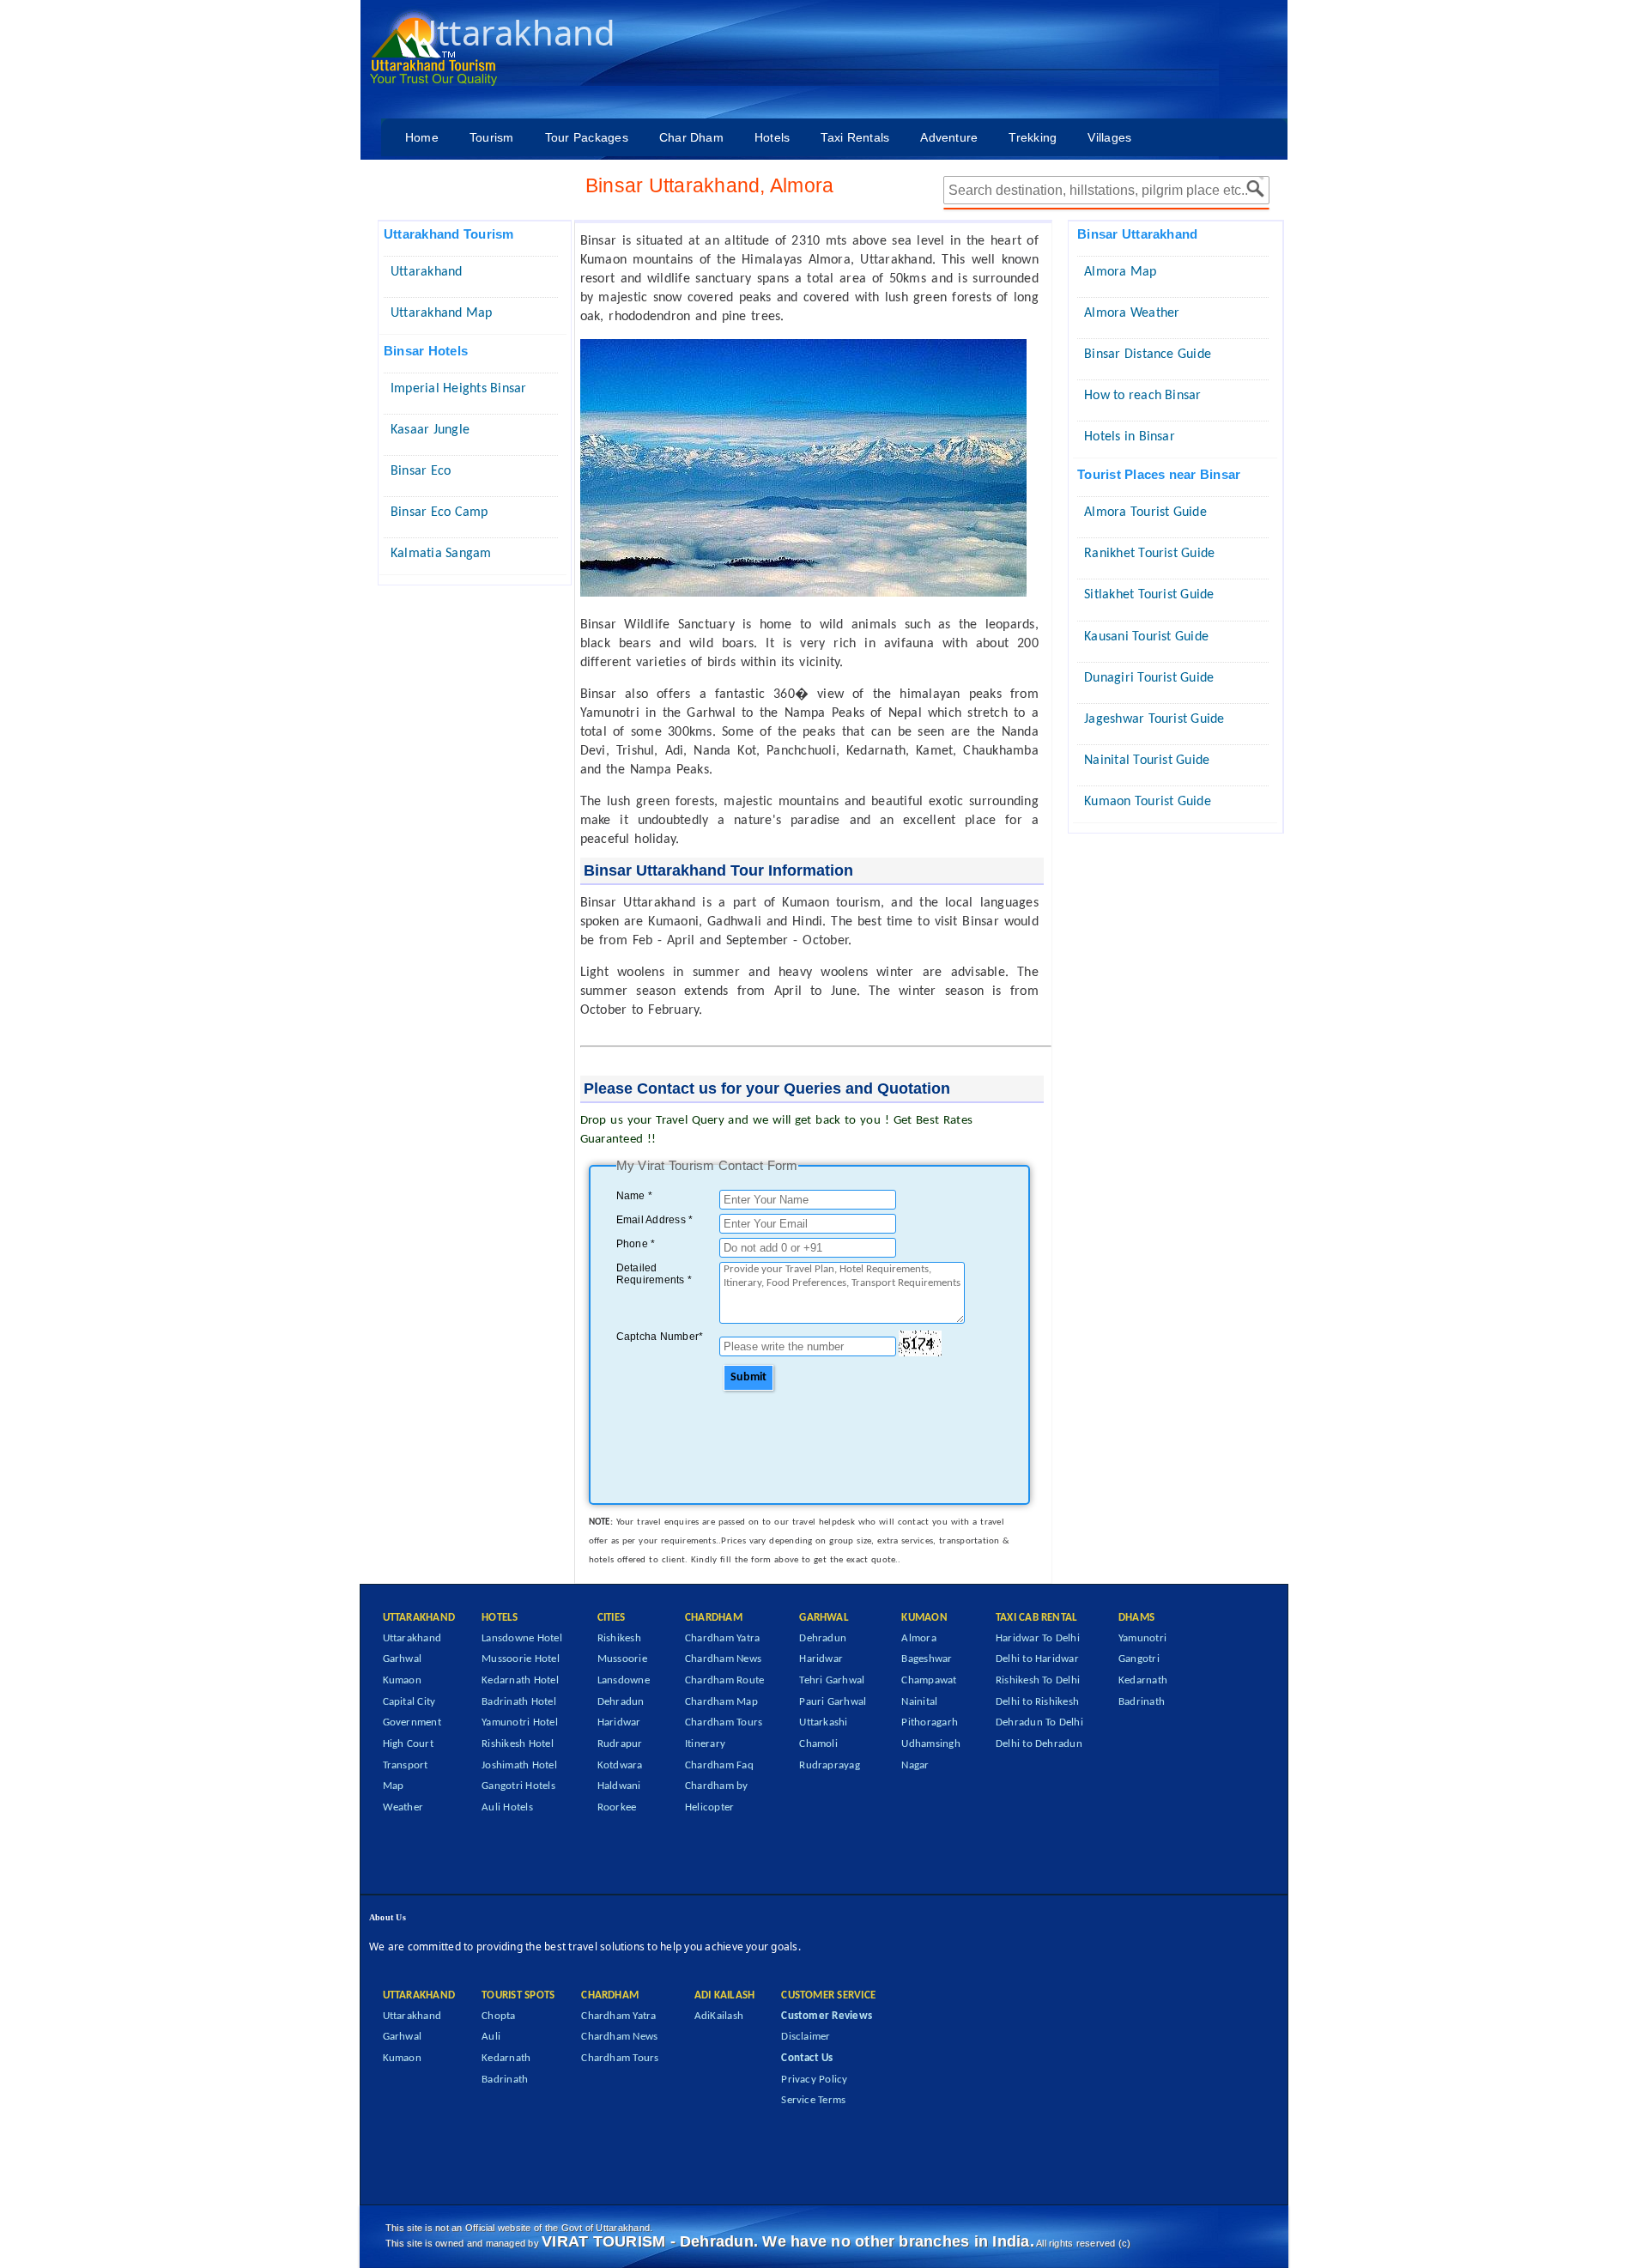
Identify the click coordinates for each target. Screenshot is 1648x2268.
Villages (1109, 137)
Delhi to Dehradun (1039, 1744)
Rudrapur (620, 1744)
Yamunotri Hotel (520, 1722)
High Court (408, 1744)
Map (394, 1786)
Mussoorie (622, 1659)
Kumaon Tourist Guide (1148, 802)
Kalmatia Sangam (441, 554)
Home (422, 137)
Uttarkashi (823, 1722)
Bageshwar (927, 1659)
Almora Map (1120, 272)
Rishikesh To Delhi (1038, 1680)
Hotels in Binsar (1130, 437)
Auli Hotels (507, 1807)
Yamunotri (1142, 1638)
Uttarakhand (427, 272)
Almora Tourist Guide (1145, 512)
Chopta (498, 2016)
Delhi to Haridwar (1037, 1659)
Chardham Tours (724, 1722)
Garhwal (403, 1659)
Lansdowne (624, 1680)
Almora (918, 1638)
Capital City (409, 1702)
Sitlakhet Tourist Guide (1149, 595)
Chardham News (723, 1659)
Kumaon (402, 1680)
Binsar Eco (421, 471)
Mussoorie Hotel (521, 1659)
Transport (406, 1765)
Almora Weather (1132, 313)
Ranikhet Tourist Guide (1149, 554)
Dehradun (621, 1702)
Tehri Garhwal (832, 1680)
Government (412, 1722)
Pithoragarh (930, 1722)
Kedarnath (1143, 1680)
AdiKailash (719, 2016)
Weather (403, 1807)
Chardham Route (724, 1680)
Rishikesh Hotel (518, 1744)
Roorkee (617, 1807)
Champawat (929, 1680)
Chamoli (818, 1744)
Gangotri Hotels (518, 1786)
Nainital (919, 1702)
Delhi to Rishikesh (1037, 1702)
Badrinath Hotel (519, 1702)
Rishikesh (619, 1638)
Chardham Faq (719, 1765)
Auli (491, 2037)
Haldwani (619, 1786)
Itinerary (705, 1744)
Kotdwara (620, 1765)
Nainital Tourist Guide (1147, 761)
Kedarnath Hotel (520, 1680)
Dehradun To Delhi (1039, 1722)
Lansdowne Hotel (522, 1638)
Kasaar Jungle (430, 430)
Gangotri (1139, 1659)
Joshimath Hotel (519, 1765)
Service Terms (813, 2100)
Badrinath (1142, 1702)
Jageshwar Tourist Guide (1154, 719)
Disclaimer (806, 2037)
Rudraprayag (830, 1765)
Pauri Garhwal (833, 1702)
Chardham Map (721, 1702)
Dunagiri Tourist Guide (1149, 678)
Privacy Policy (814, 2080)
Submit (748, 1377)
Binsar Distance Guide (1148, 355)
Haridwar (619, 1722)
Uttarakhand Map (442, 313)
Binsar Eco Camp (439, 512)
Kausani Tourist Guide (1146, 637)
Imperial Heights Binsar (459, 389)
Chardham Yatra (722, 1638)
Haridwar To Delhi (1038, 1638)
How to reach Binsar (1143, 396)
